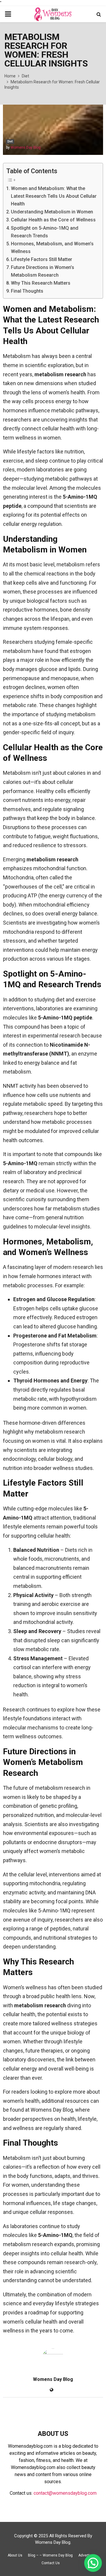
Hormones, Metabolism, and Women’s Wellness (52, 248)
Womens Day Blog (26, 147)
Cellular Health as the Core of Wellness (53, 220)
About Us (15, 2555)
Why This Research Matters (41, 283)
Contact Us (51, 2563)
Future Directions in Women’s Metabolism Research (43, 271)
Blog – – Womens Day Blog (50, 2555)
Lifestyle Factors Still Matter (42, 259)
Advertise (86, 2555)
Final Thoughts (27, 291)
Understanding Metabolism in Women (52, 212)
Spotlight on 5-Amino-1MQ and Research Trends (45, 232)
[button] (93, 2563)
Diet (10, 141)
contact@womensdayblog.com (65, 2493)
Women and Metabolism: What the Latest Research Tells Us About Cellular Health (54, 196)
